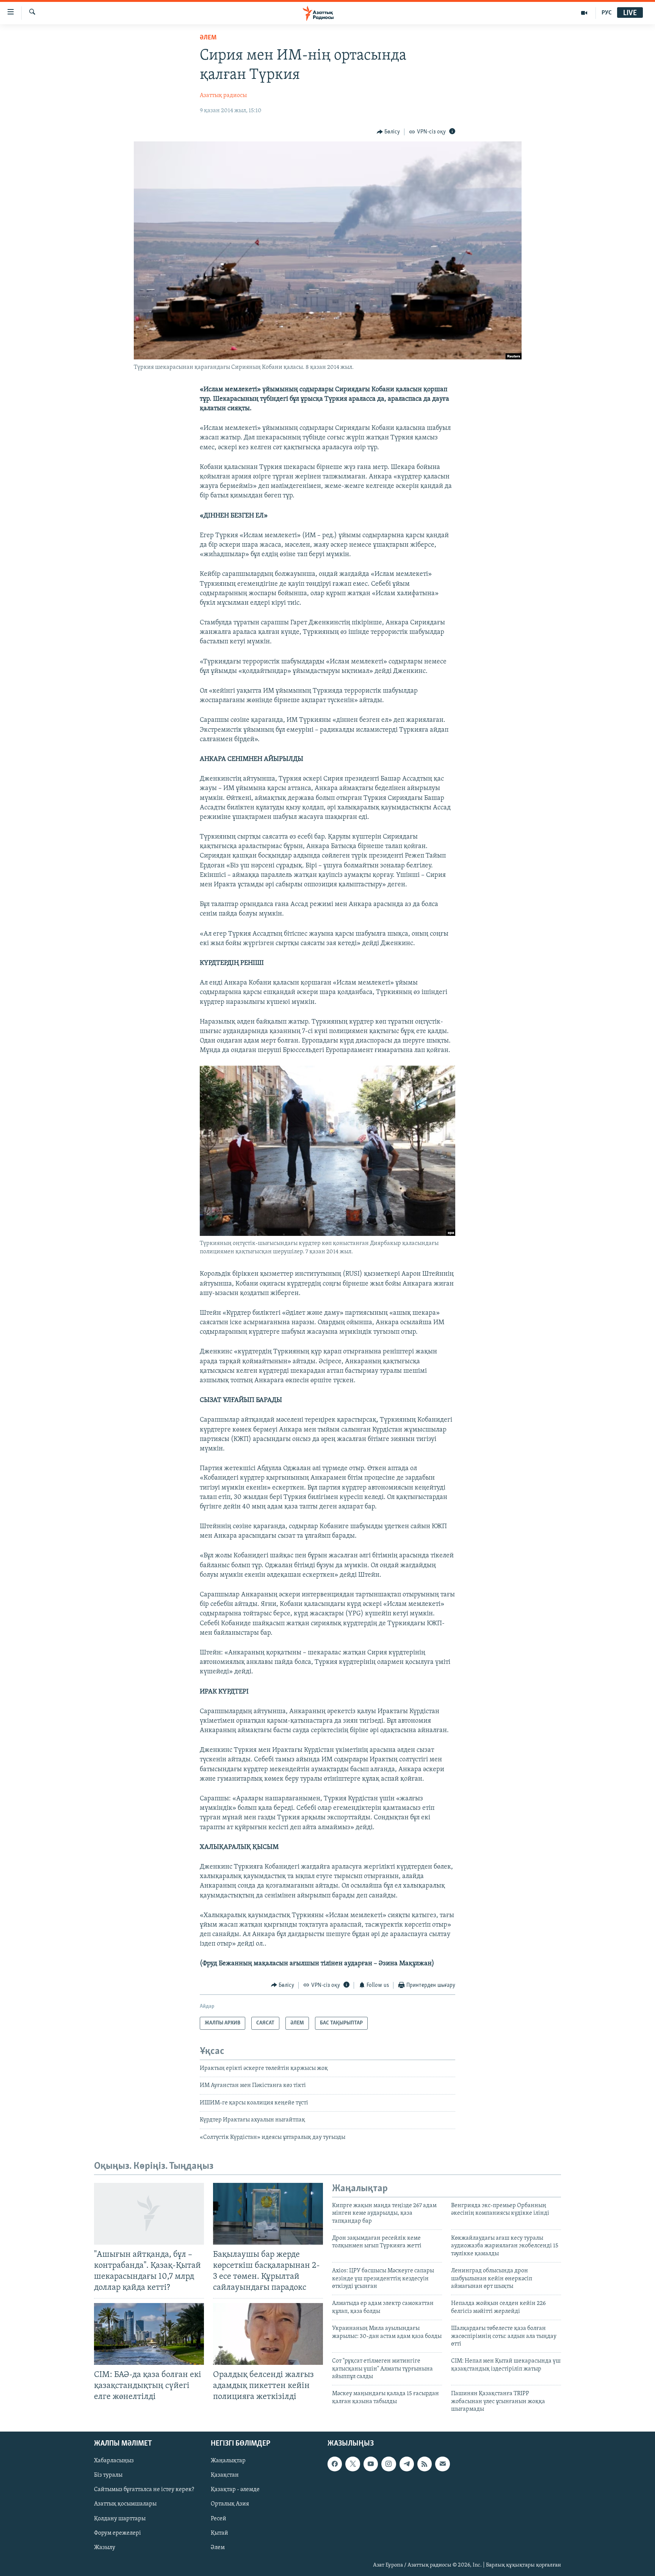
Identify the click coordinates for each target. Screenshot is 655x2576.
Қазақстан (225, 2475)
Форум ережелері (118, 2533)
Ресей (219, 2518)
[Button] (389, 132)
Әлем (218, 2547)
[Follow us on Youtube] (371, 2464)
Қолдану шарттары (120, 2518)
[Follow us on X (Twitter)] (353, 2464)
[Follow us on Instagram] (389, 2464)
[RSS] (425, 2464)
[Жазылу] (442, 2464)
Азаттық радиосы (223, 96)
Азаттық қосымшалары (125, 2504)
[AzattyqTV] (584, 13)
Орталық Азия (230, 2504)
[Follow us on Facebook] (335, 2464)
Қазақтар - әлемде (235, 2490)
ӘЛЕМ (208, 38)
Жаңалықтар (228, 2461)
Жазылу (105, 2547)
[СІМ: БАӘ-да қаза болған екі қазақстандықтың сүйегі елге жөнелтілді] (149, 2334)
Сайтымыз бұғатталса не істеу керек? (144, 2490)
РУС (607, 13)
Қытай (219, 2533)
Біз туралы (108, 2475)
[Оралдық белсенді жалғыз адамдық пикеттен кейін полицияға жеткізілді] (268, 2334)
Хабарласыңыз (114, 2461)
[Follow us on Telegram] (407, 2464)
